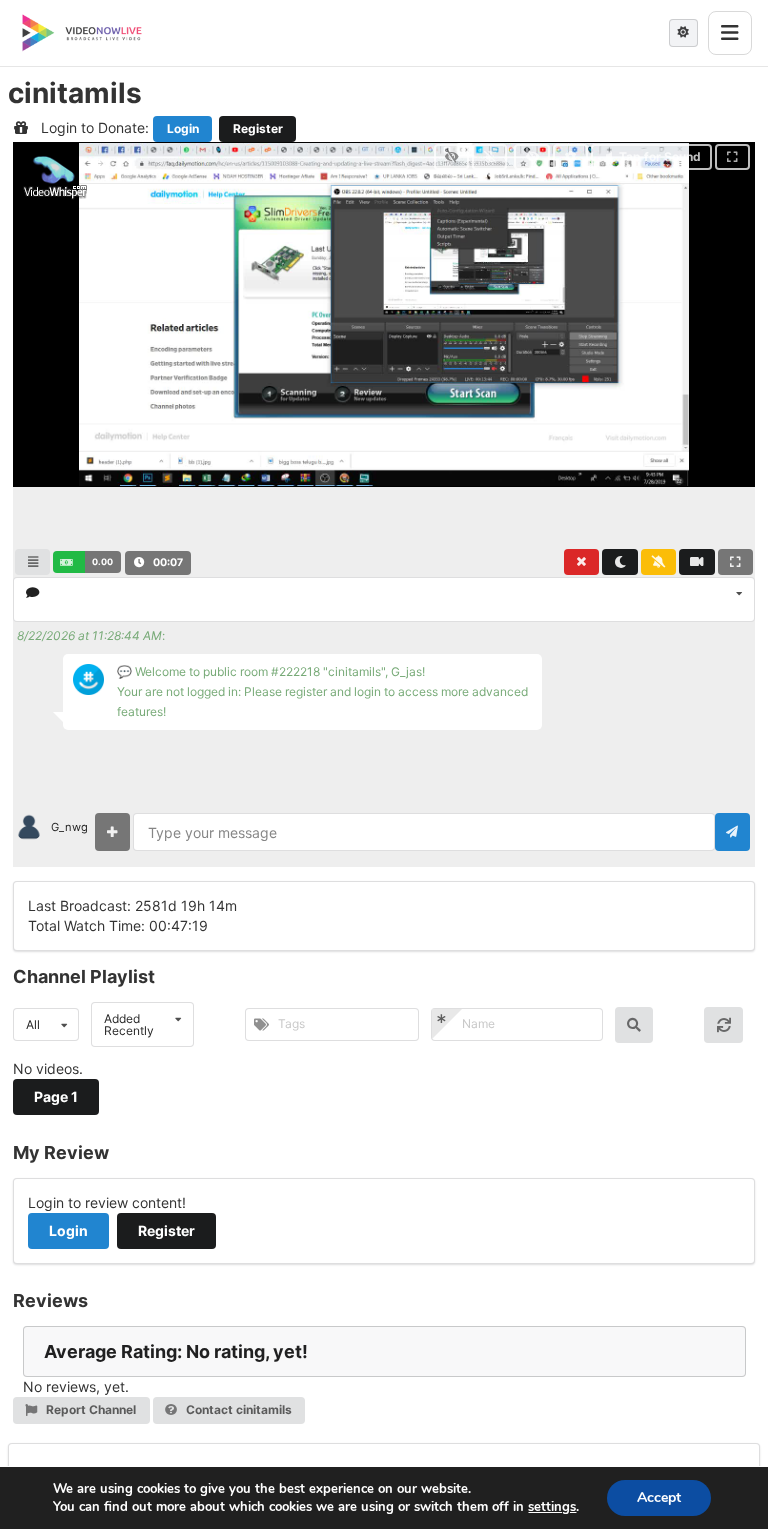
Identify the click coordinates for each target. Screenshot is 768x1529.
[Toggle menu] (730, 33)
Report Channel (89, 1409)
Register (258, 128)
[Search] (634, 1025)
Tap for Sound (660, 156)
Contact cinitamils (237, 1409)
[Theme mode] (683, 33)
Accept (659, 1497)
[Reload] (723, 1025)
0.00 (102, 561)
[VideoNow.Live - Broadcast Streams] (82, 33)
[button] (86, 562)
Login (183, 128)
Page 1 (56, 1096)
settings (552, 1507)
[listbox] (384, 599)
